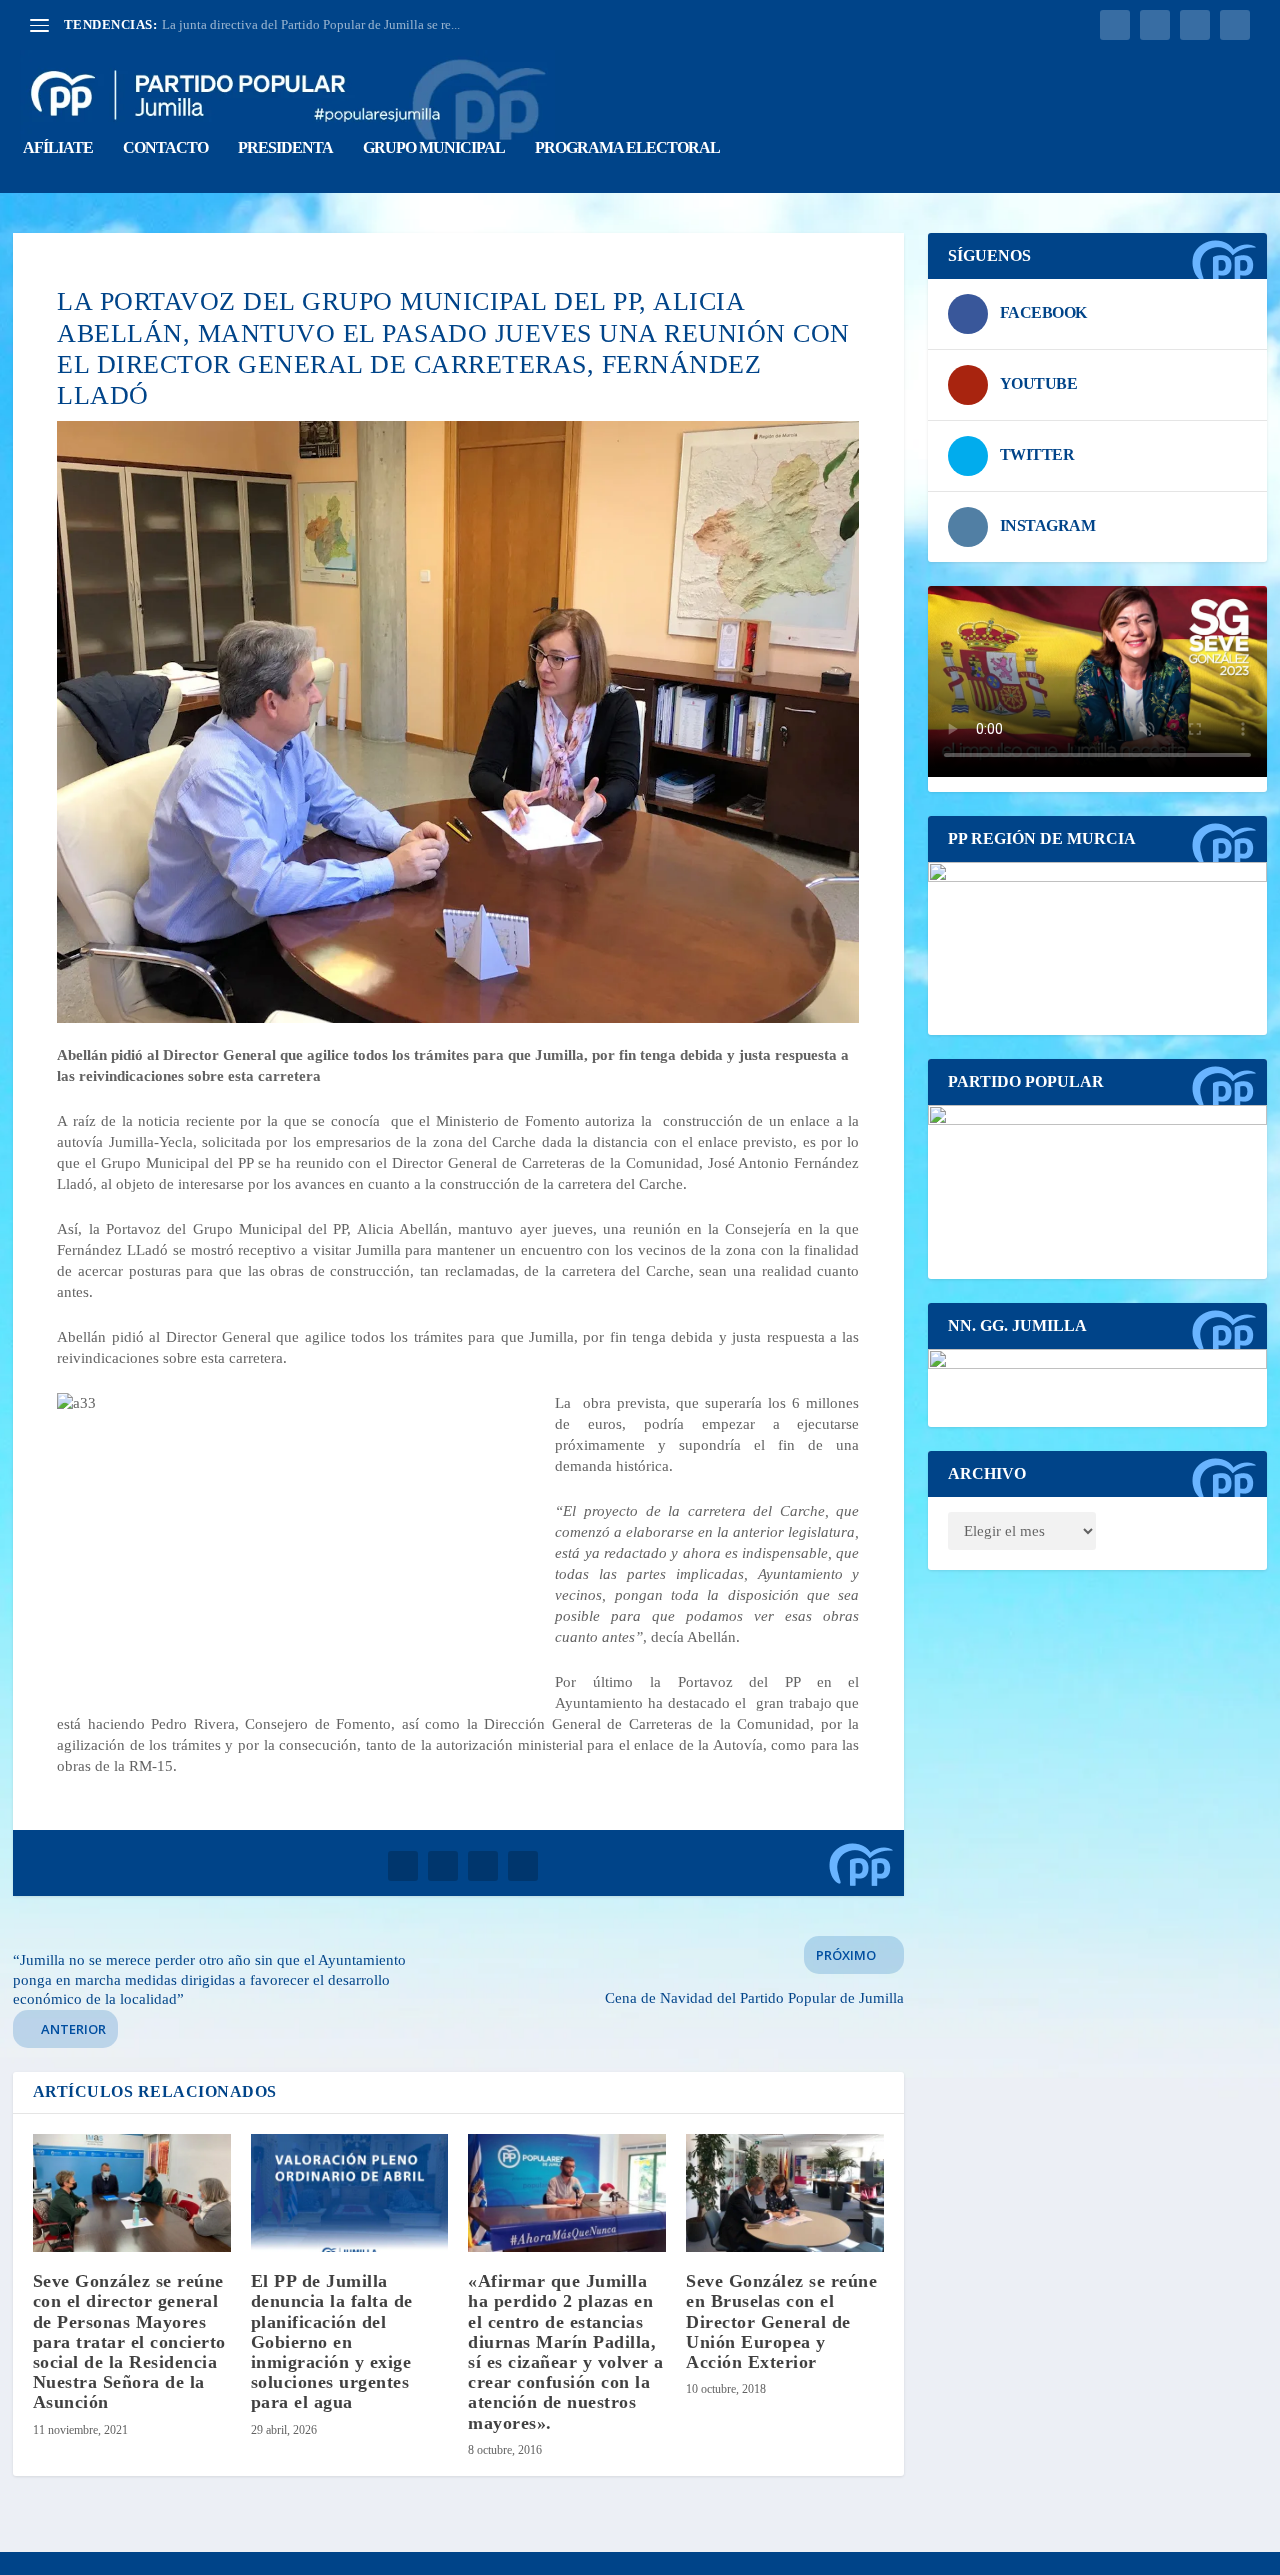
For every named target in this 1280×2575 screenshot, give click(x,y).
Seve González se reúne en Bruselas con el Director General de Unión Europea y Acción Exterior (781, 2321)
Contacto (165, 148)
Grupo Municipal (434, 148)
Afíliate (58, 148)
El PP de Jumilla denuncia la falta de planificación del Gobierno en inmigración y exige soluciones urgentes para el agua (332, 2341)
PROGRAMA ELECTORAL (627, 148)
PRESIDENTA (285, 148)
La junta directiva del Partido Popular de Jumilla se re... (311, 24)
